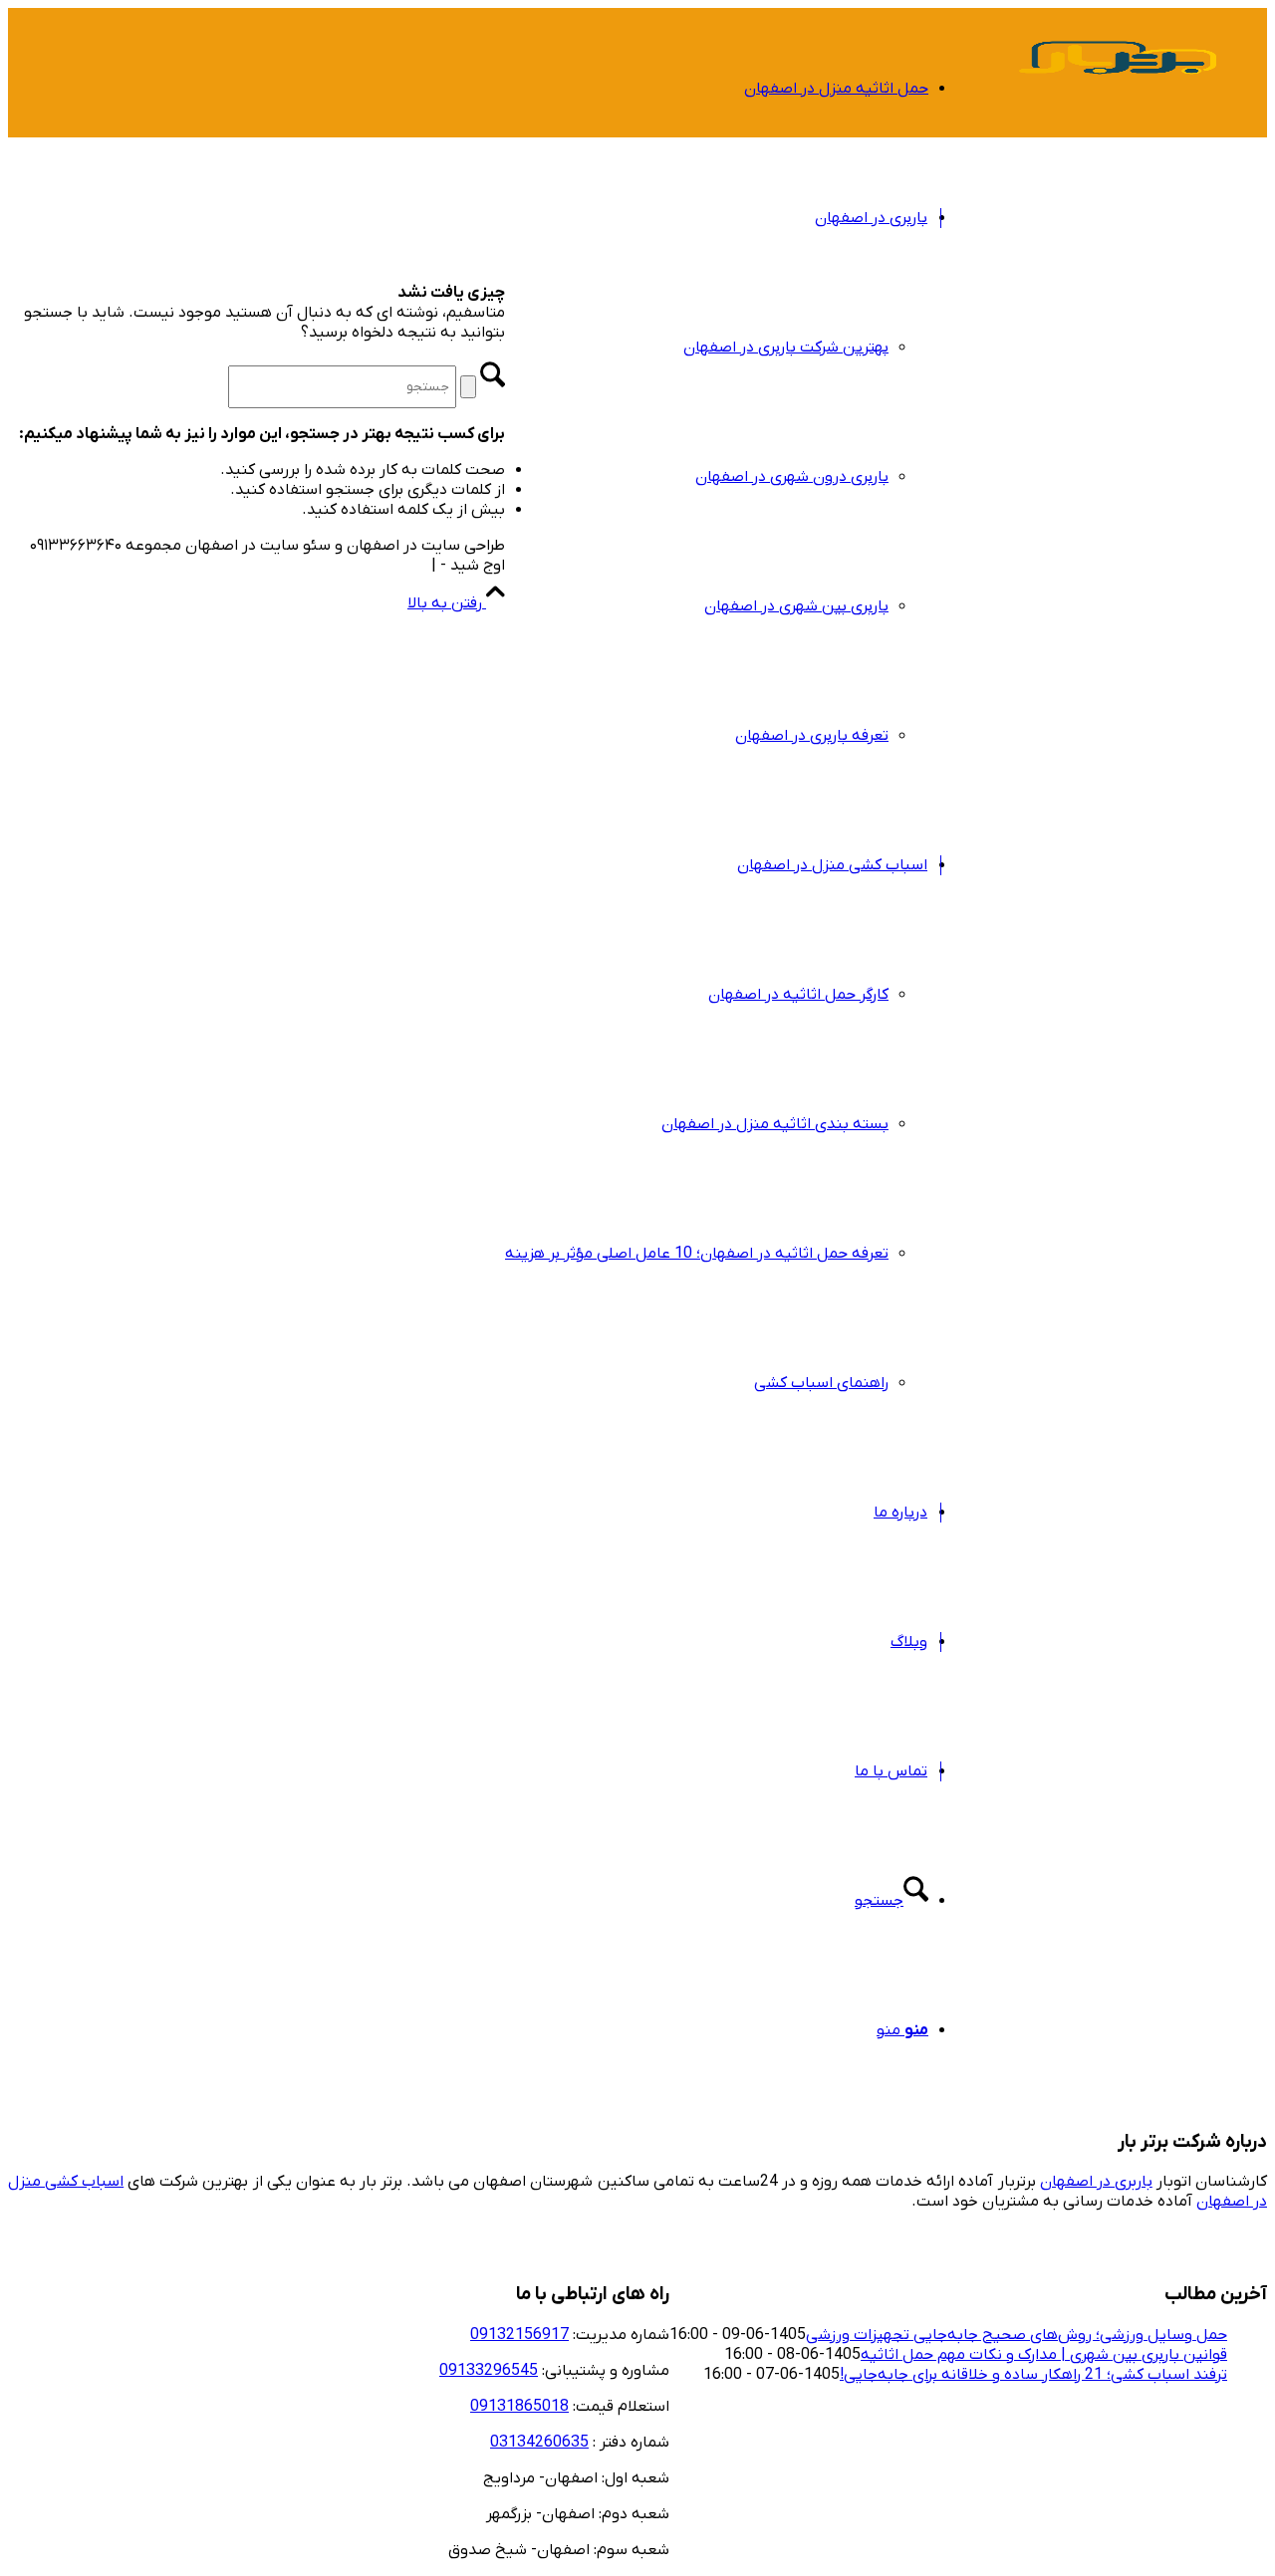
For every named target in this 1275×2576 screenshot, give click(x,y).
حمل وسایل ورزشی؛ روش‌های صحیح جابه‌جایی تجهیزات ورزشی (1017, 2335)
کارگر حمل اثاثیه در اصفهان (798, 995)
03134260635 (539, 2443)
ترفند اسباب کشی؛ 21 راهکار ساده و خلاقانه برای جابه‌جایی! (1033, 2375)
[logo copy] (1118, 104)
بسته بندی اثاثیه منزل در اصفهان (775, 1124)
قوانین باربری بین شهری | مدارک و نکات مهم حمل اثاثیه (1044, 2355)
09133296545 (489, 2371)
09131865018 (519, 2407)
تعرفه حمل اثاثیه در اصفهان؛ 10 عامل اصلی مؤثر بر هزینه (697, 1254)
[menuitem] (717, 89)
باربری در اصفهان (1096, 2182)
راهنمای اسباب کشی (821, 1383)
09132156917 (519, 2335)
